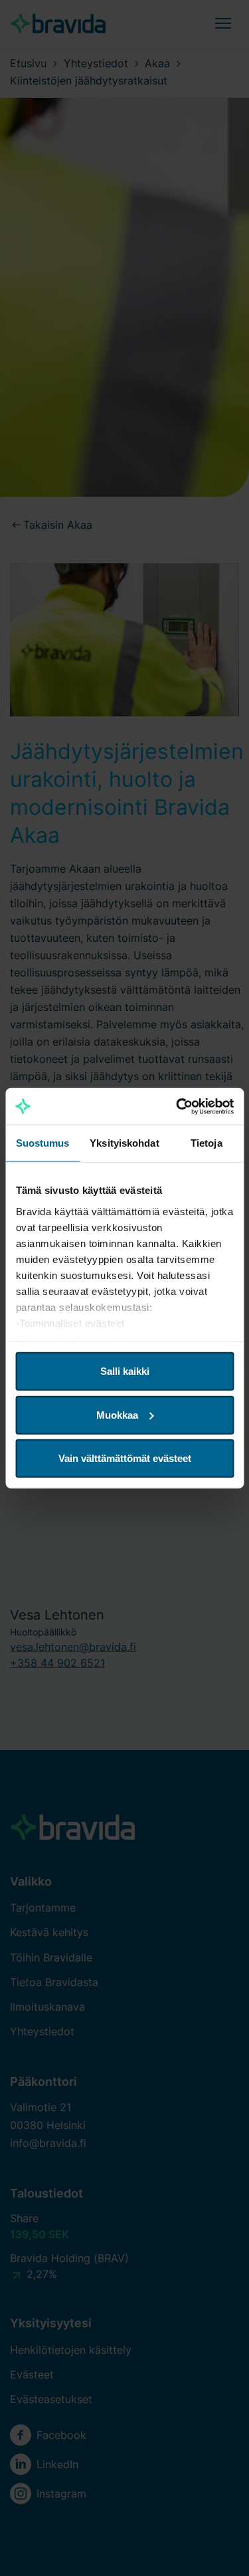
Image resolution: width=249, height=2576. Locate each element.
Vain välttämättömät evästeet (125, 1458)
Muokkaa (117, 1414)
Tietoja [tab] (207, 1143)
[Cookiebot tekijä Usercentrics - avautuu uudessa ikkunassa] (177, 1106)
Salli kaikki (125, 1371)
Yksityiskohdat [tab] (124, 1143)
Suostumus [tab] (43, 1143)
